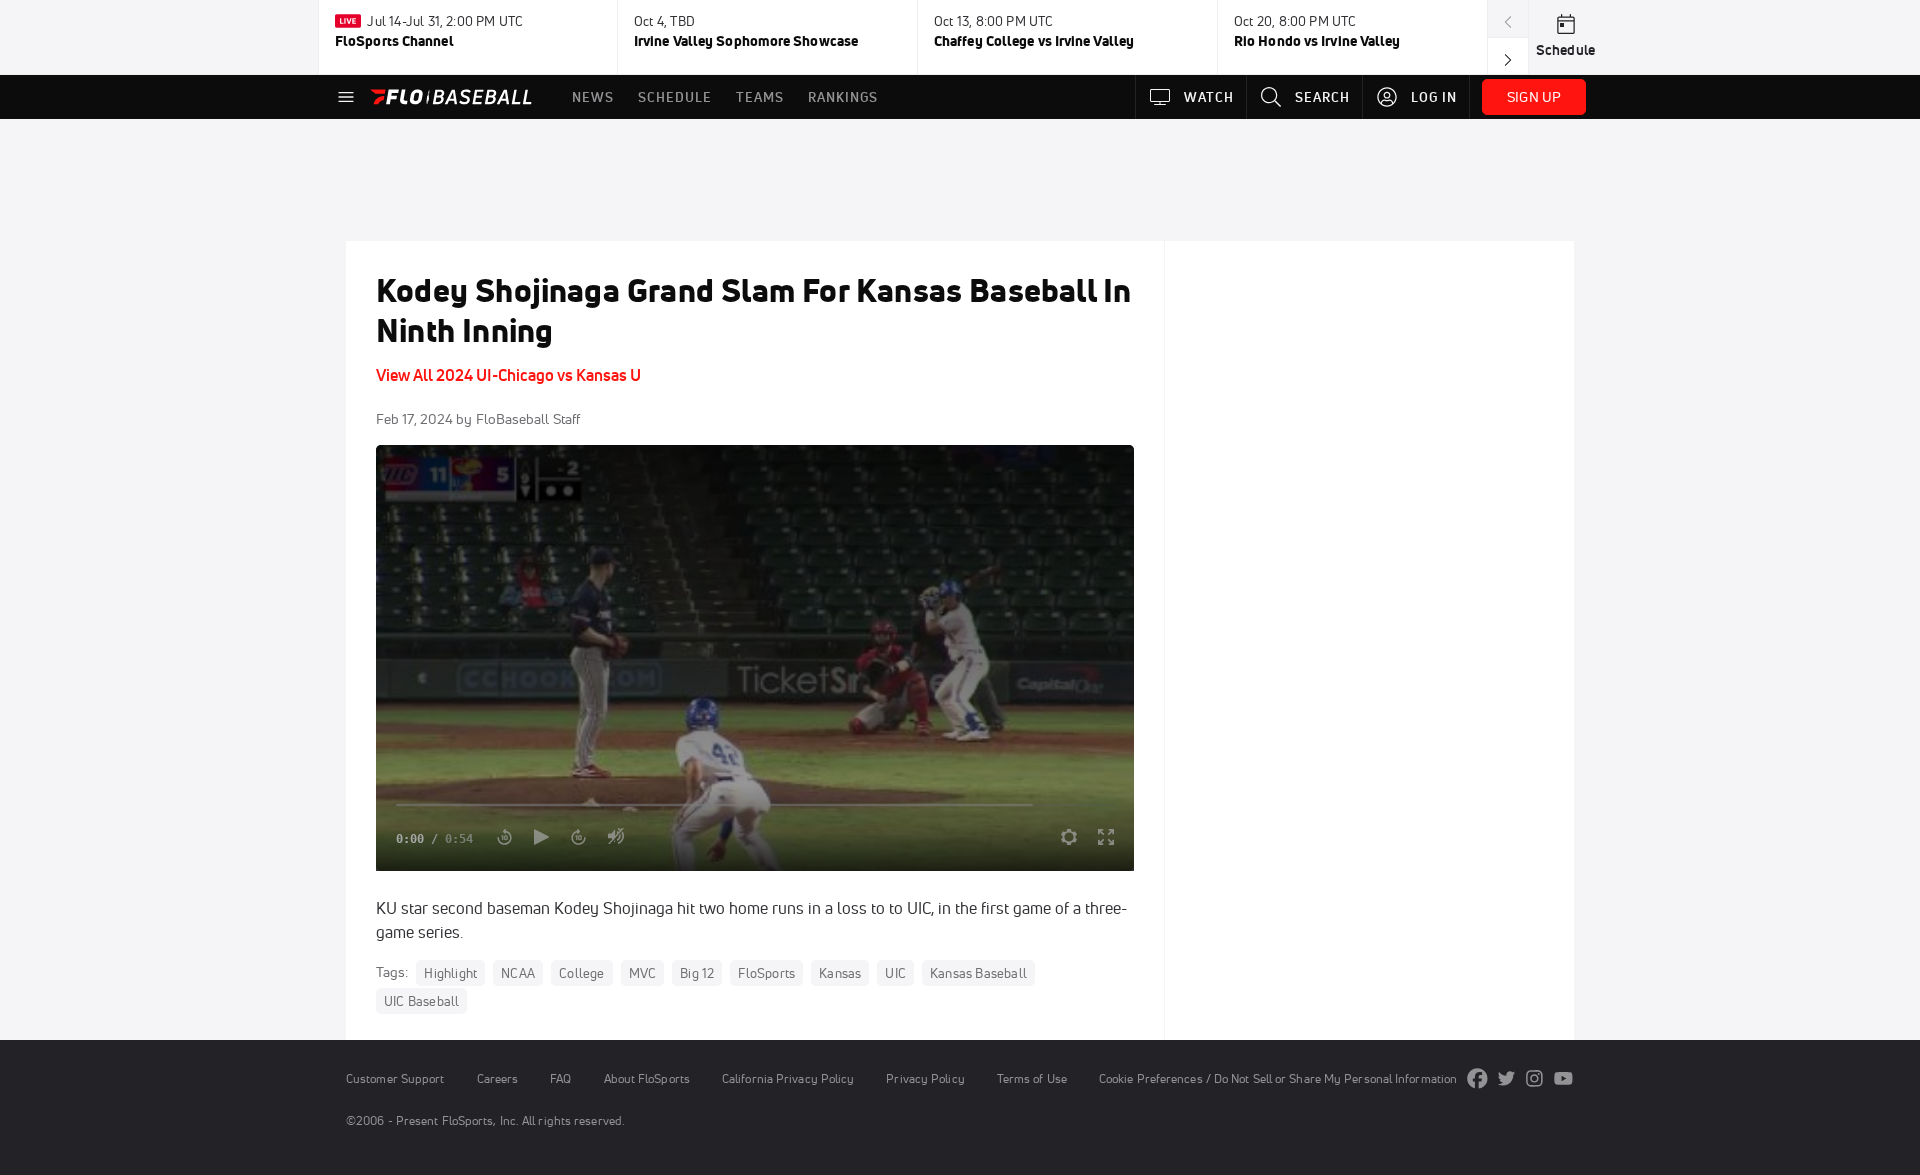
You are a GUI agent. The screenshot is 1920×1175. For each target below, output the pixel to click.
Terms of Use (1032, 1078)
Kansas (840, 973)
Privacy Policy (925, 1078)
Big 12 (697, 973)
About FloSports (647, 1078)
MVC (643, 973)
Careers (498, 1078)
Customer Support (395, 1078)
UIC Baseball (421, 1001)
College (581, 973)
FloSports (766, 973)
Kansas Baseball (978, 973)
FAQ (560, 1078)
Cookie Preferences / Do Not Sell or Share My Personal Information (1278, 1078)
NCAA (518, 973)
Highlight (450, 973)
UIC (895, 973)
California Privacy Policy (788, 1078)
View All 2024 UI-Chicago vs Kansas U (508, 375)
